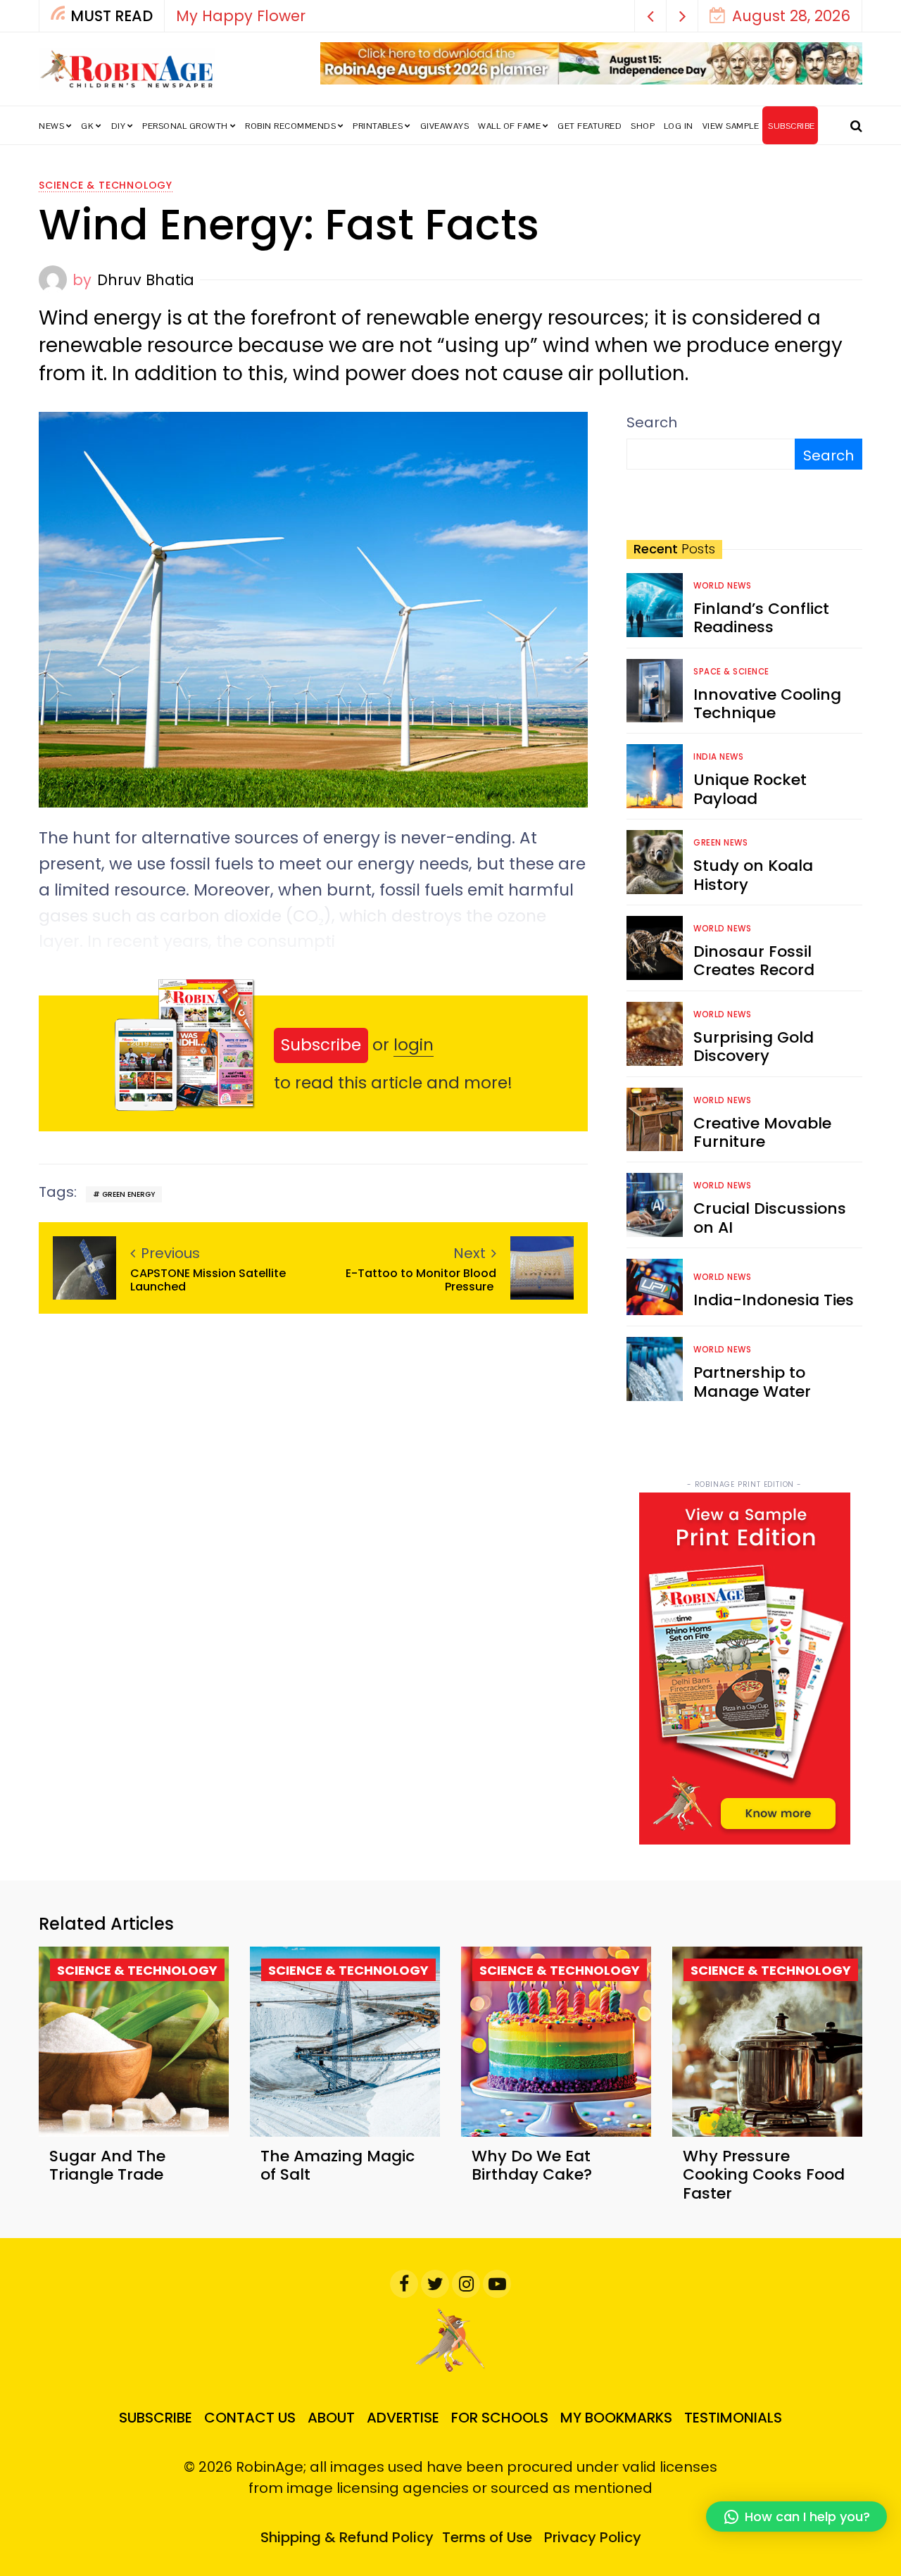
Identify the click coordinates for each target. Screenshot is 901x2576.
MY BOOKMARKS (616, 2418)
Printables (378, 126)
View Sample (731, 126)
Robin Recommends (290, 126)
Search (652, 422)
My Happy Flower (241, 16)
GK (87, 126)
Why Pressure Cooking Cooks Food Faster (764, 2175)
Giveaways (445, 126)
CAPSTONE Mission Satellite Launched (208, 1280)
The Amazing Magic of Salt (338, 2165)
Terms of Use (487, 2537)
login (414, 1045)
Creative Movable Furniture (762, 1132)
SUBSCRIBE (792, 126)
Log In (679, 126)
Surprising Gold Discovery (754, 1047)
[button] (651, 16)
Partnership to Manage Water (752, 1382)
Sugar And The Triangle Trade (107, 2165)
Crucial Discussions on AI (770, 1218)
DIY (119, 126)
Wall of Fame (509, 126)
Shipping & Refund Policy (347, 2537)
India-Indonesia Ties (774, 1300)
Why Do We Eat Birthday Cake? (532, 2165)
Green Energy (128, 1194)
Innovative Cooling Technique (767, 704)
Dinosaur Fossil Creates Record (754, 961)
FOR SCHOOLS (500, 2418)
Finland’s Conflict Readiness (761, 618)
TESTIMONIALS (733, 2418)
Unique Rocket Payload (750, 789)
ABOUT (331, 2418)
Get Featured (590, 126)
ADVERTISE (403, 2418)
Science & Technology (106, 185)
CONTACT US (250, 2418)
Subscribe (321, 1045)
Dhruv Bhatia (146, 280)
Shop (643, 126)
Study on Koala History (753, 875)
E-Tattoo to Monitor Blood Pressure (421, 1280)
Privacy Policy (593, 2537)
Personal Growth (185, 126)
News (51, 126)
